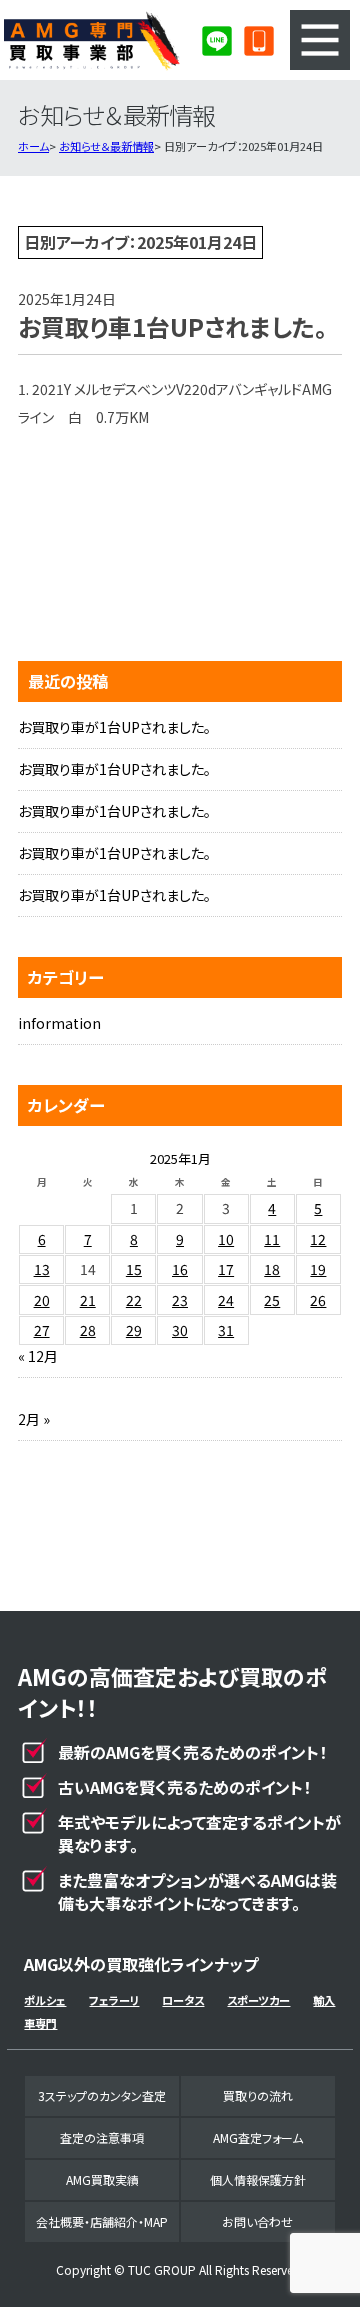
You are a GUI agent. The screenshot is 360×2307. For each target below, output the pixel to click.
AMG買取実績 (102, 2179)
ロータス (183, 2000)
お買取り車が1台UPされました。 (114, 727)
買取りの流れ (258, 2095)
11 (272, 1239)
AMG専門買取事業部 (92, 40)
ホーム (33, 146)
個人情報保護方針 (258, 2179)
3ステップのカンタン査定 (102, 2095)
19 (318, 1269)
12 (318, 1239)
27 (42, 1330)
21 (88, 1300)
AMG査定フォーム (258, 2137)
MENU (320, 40)
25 (272, 1300)
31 (226, 1330)
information (59, 1023)
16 (180, 1269)
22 (134, 1300)
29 (134, 1330)
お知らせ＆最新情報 (106, 146)
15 (134, 1269)
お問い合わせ (257, 2221)
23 (180, 1300)
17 (226, 1269)
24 (226, 1300)
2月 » (34, 1419)
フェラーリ (114, 2000)
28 (88, 1330)
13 (42, 1269)
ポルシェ (45, 2000)
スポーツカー (258, 2000)
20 (42, 1300)
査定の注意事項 (102, 2137)
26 (318, 1300)
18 (272, 1269)
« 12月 (38, 1356)
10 (226, 1239)
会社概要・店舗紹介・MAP (102, 2221)
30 (180, 1330)
